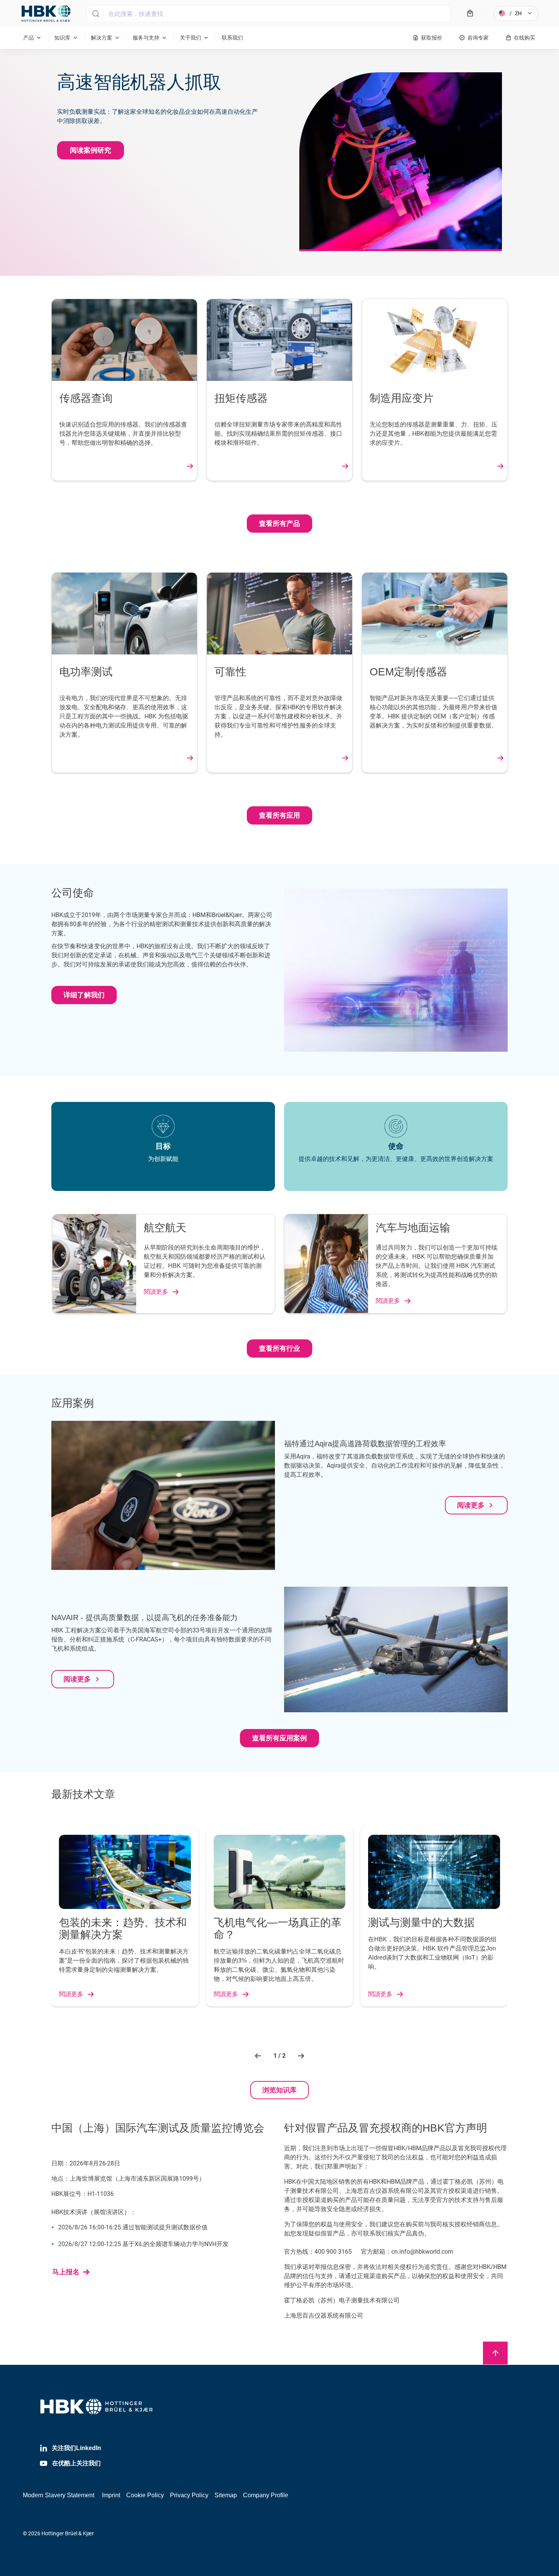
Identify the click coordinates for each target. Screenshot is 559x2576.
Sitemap (226, 2495)
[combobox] (269, 14)
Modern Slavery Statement (59, 2495)
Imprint (111, 2495)
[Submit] (96, 14)
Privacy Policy (189, 2495)
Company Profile (266, 2495)
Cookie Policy (145, 2495)
